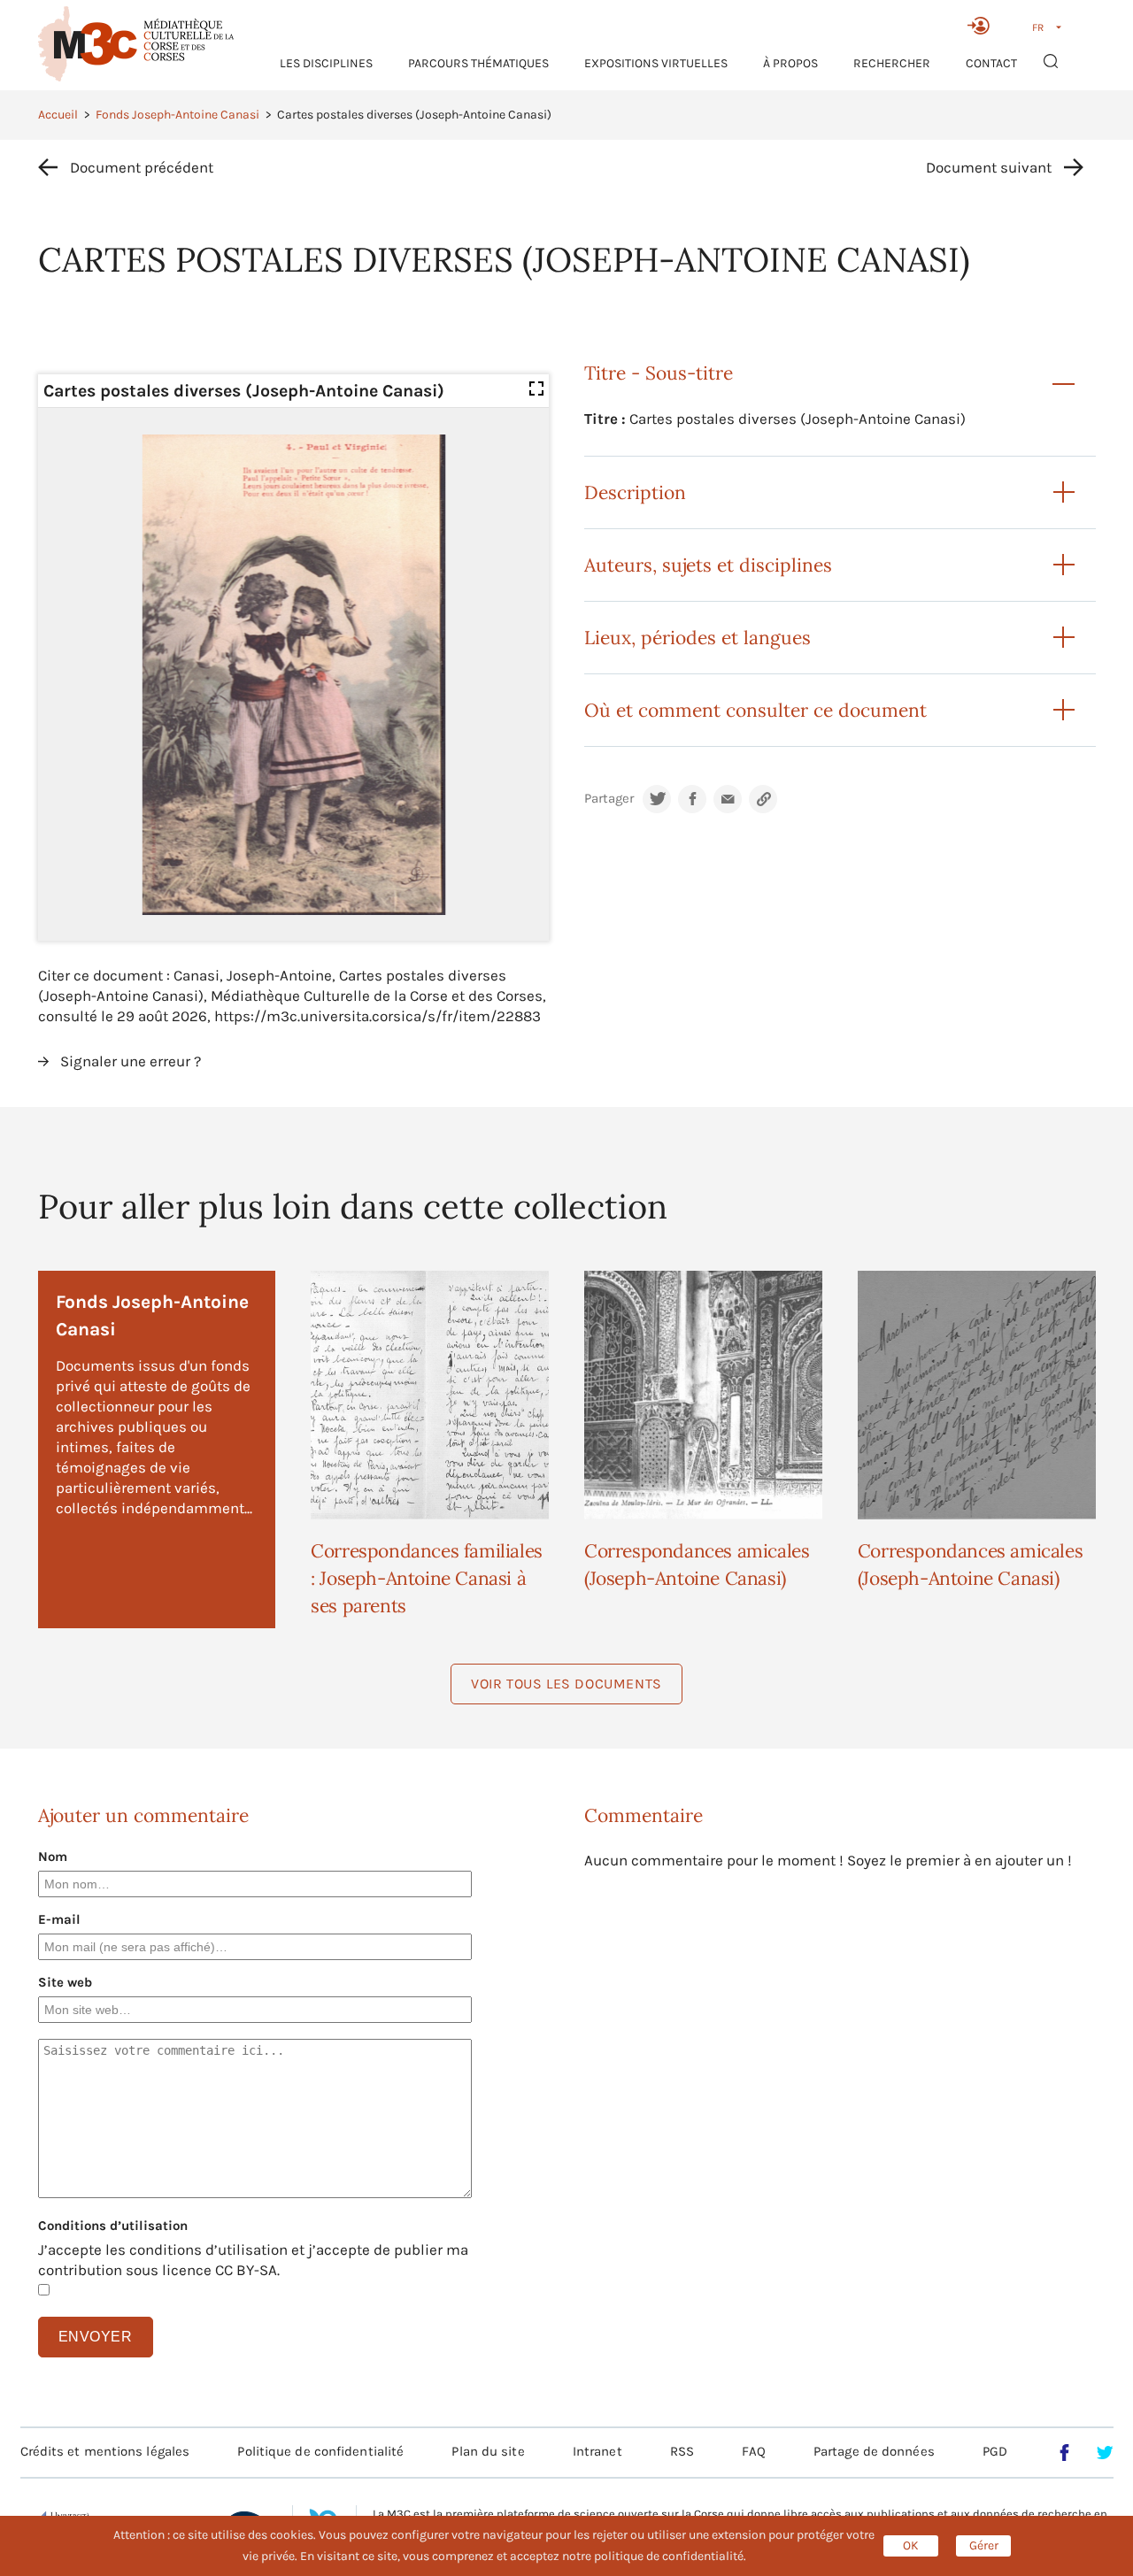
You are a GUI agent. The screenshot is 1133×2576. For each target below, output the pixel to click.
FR (1038, 27)
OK (911, 2545)
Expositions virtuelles (656, 63)
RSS (682, 2451)
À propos (790, 63)
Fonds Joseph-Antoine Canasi (177, 115)
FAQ (753, 2451)
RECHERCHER (892, 63)
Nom (53, 1857)
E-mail (59, 1919)
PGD (995, 2451)
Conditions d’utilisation (113, 2226)
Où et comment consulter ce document (755, 710)
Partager (609, 799)
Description (635, 492)
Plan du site (488, 2451)
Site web (65, 1982)
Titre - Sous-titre (659, 373)
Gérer (984, 2545)
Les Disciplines (326, 63)
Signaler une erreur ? (131, 1061)
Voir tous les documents (566, 1684)
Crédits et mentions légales (105, 2451)
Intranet (597, 2451)
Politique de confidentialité (320, 2451)
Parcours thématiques (478, 63)
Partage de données (874, 2451)
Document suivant (989, 167)
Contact (991, 63)
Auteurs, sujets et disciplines (708, 565)
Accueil (58, 115)
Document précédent (142, 167)
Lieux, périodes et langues (698, 638)
